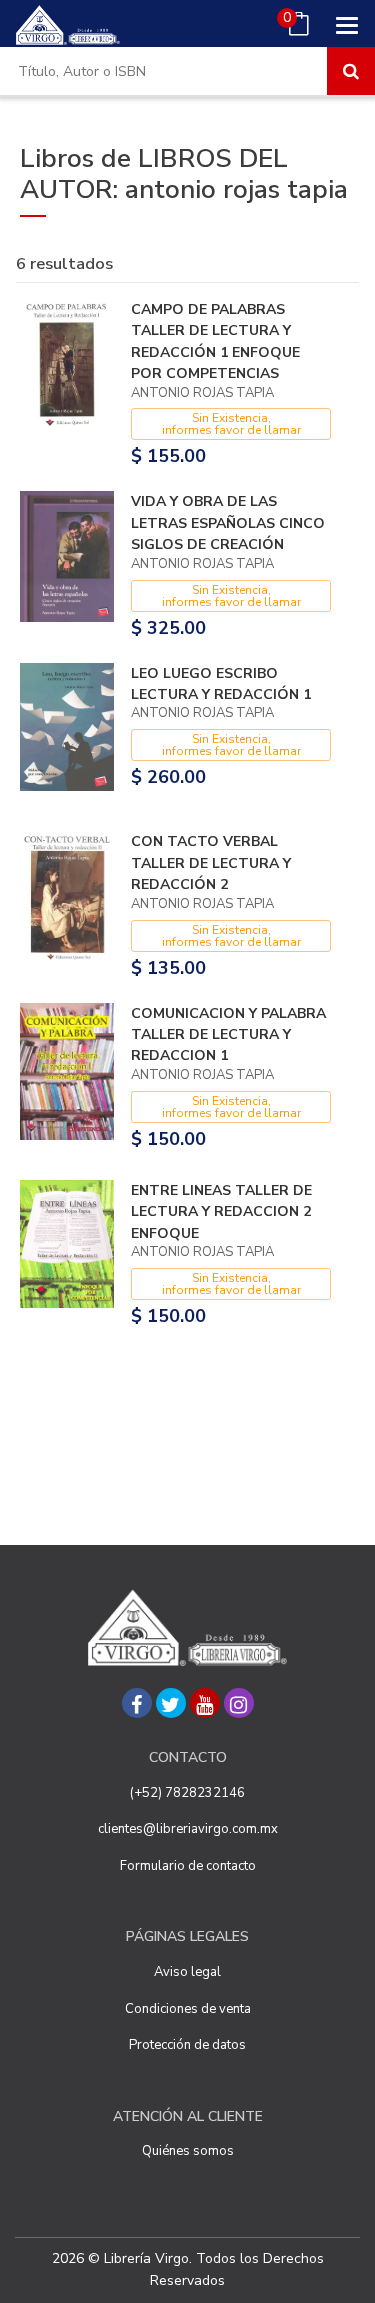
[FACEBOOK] (137, 1703)
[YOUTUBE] (205, 1703)
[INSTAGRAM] (239, 1703)
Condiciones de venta (188, 2009)
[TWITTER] (171, 1703)
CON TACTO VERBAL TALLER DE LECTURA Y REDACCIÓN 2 (211, 863)
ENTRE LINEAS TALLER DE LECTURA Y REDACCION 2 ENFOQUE (221, 1212)
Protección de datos (187, 2045)
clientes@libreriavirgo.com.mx (188, 1829)
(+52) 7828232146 (187, 1793)
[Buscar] (351, 71)
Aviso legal (187, 1972)
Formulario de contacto (188, 1866)
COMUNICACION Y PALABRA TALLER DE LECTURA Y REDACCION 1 (228, 1035)
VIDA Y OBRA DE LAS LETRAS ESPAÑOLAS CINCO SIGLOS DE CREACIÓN (228, 523)
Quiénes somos (188, 2151)
